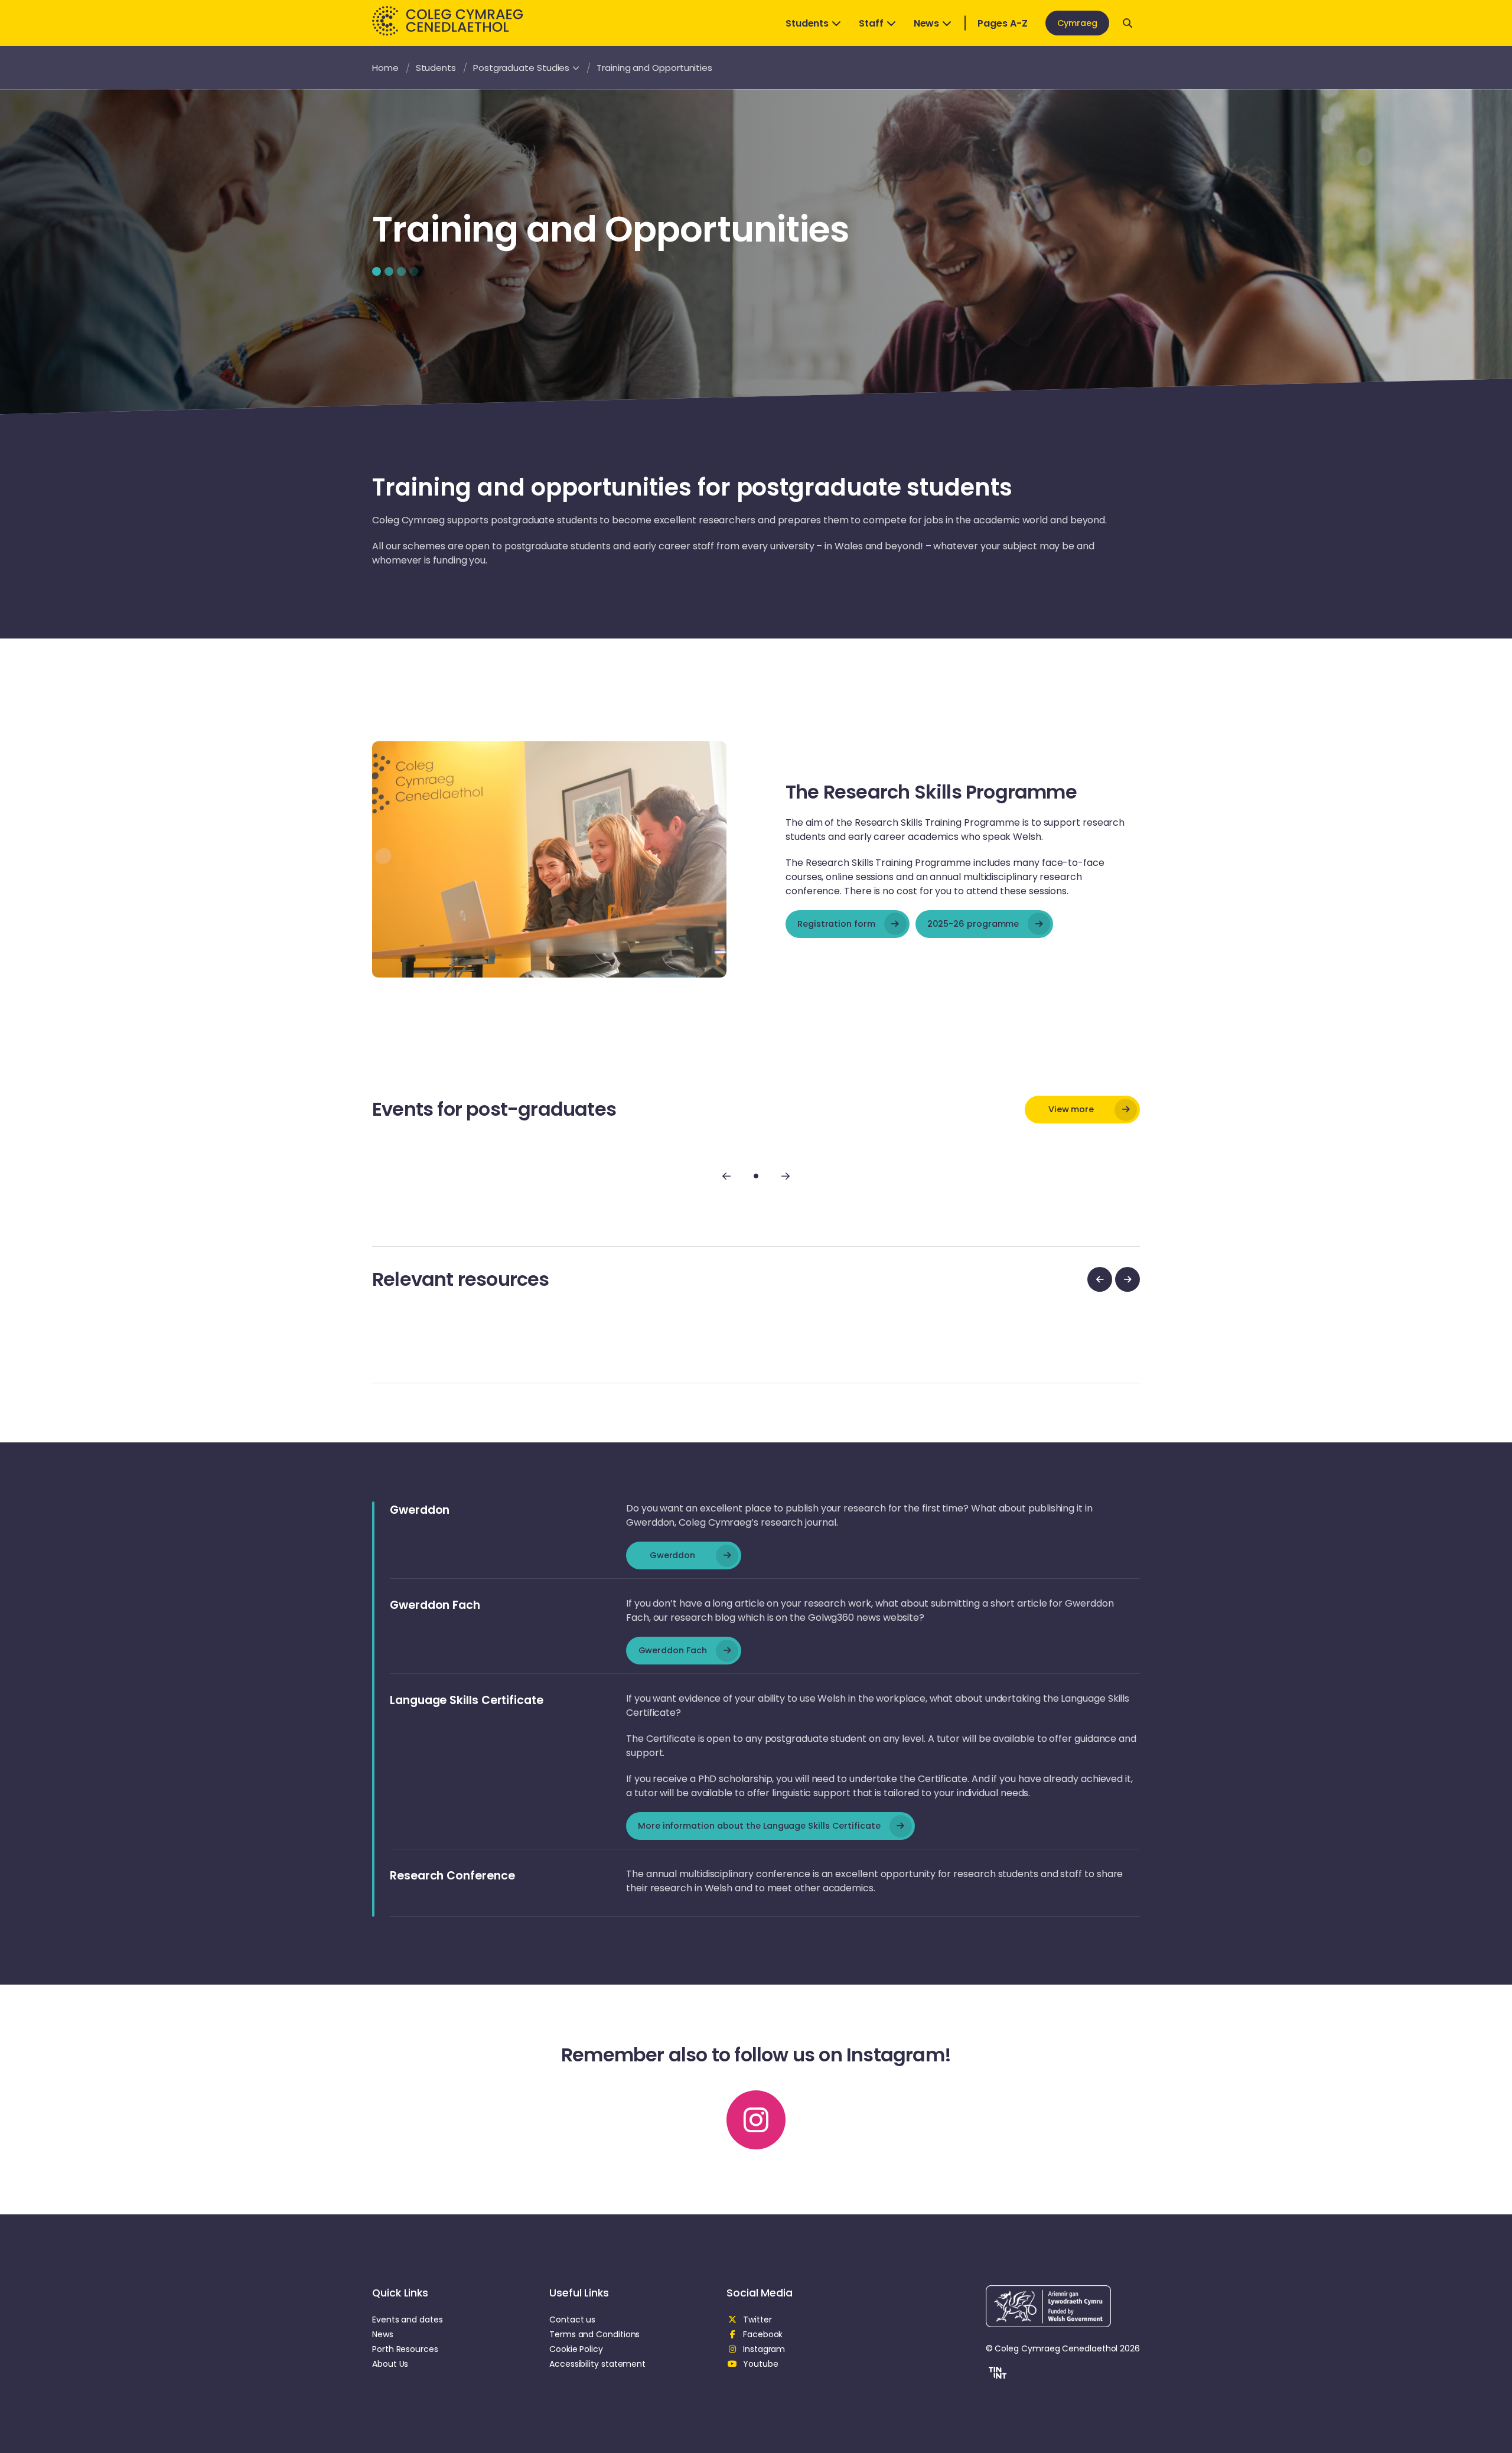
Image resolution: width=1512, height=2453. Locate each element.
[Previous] (726, 1176)
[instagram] (756, 2120)
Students (807, 23)
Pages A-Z (1002, 23)
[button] (996, 2374)
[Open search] (1128, 23)
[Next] (786, 1176)
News (927, 23)
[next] (1128, 1279)
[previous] (1100, 1279)
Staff (871, 23)
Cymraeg (1077, 23)
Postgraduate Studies (521, 68)
